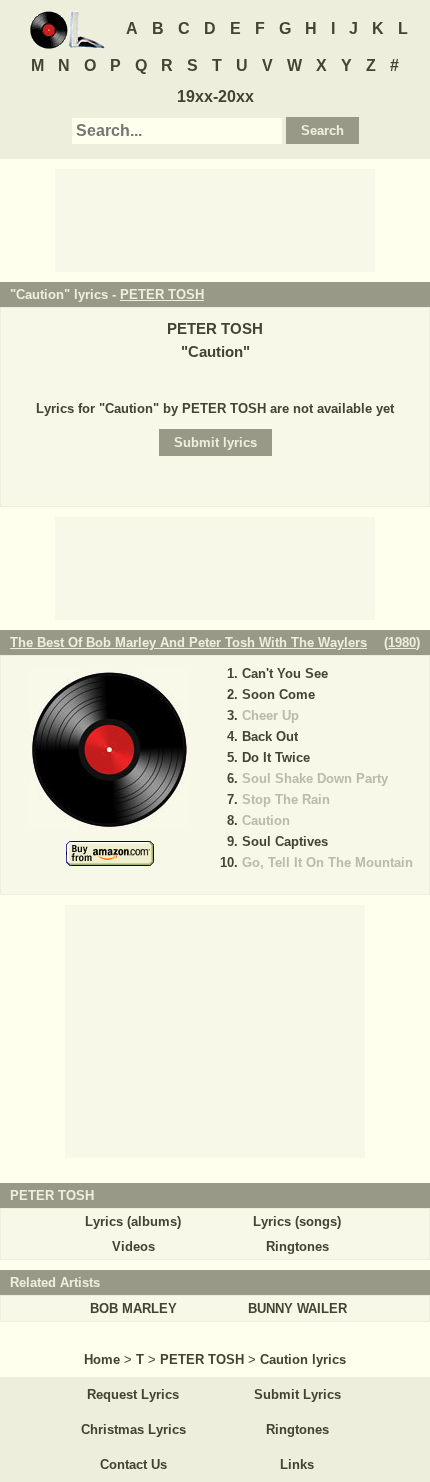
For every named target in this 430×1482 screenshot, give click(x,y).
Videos (133, 1246)
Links (297, 1464)
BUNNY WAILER (297, 1308)
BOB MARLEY (133, 1308)
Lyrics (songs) (297, 1221)
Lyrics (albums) (133, 1221)
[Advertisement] (215, 219)
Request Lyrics (133, 1394)
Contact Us (133, 1464)
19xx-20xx (215, 96)
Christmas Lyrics (133, 1429)
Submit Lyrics (297, 1394)
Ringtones (297, 1246)
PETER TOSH (162, 294)
